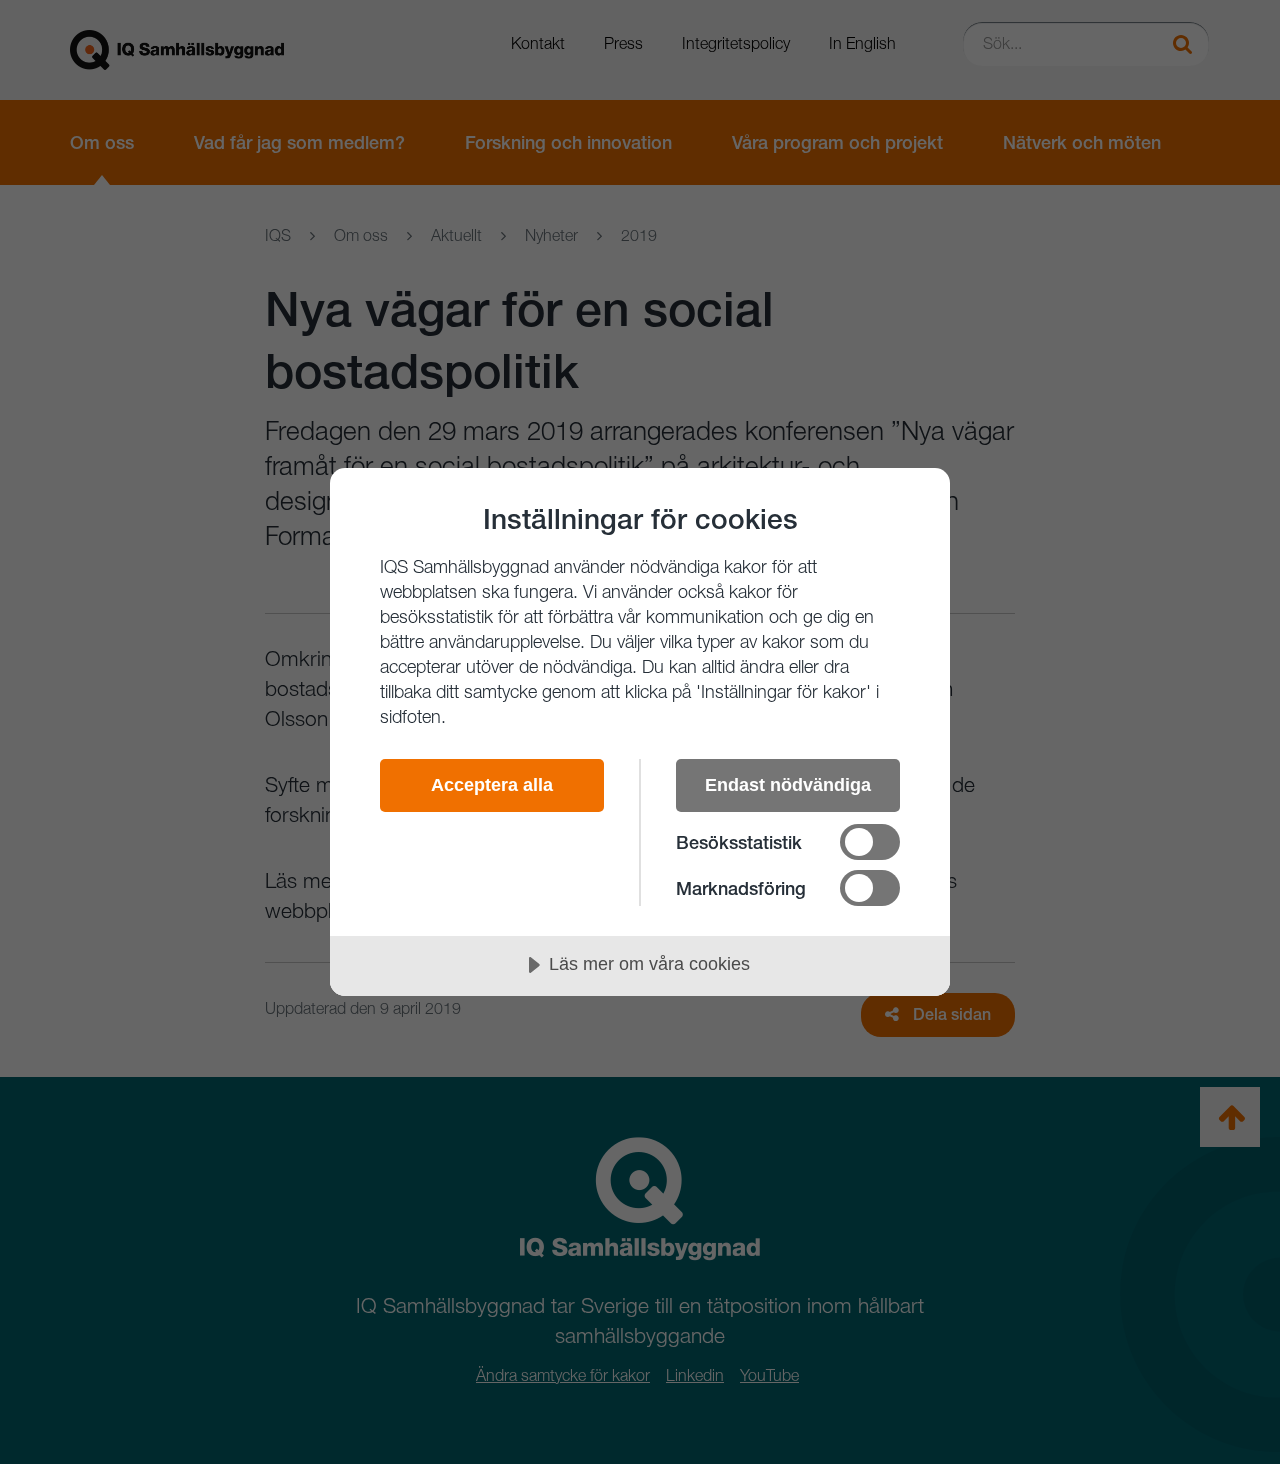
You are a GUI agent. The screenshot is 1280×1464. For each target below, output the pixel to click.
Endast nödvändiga (788, 785)
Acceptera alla (492, 785)
